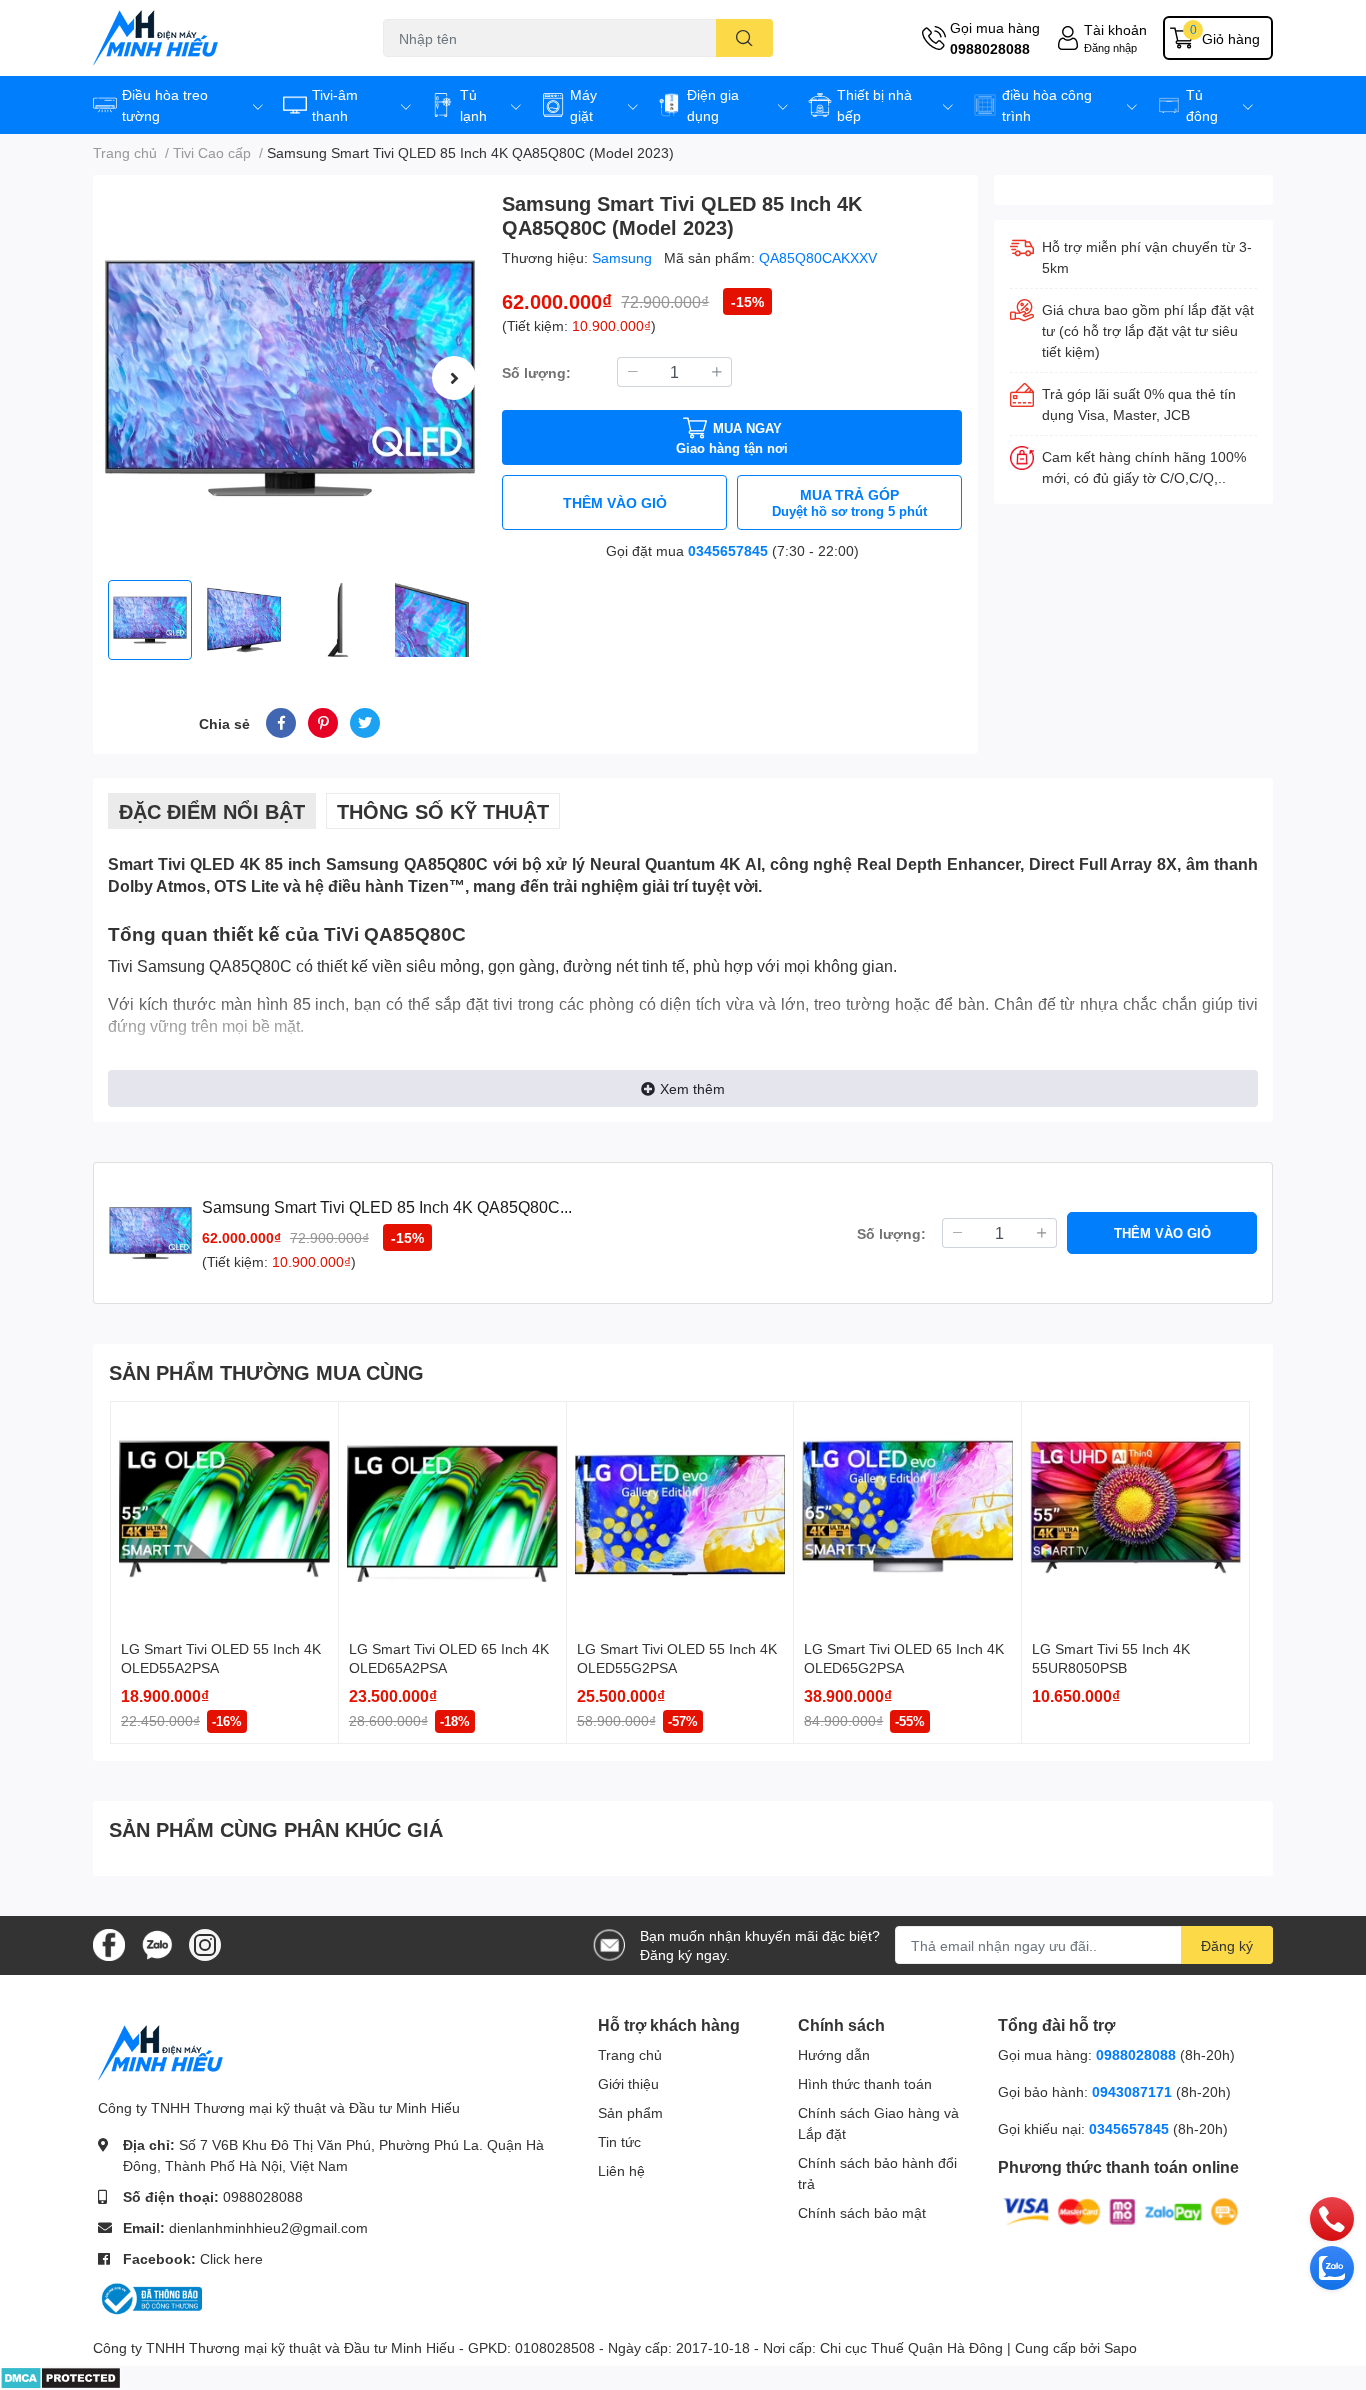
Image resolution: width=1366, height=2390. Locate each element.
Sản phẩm (630, 2112)
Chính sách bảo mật (862, 2212)
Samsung (624, 257)
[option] (289, 377)
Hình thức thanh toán (865, 2083)
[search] (744, 38)
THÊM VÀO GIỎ (615, 502)
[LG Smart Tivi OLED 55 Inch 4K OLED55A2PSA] (224, 1515)
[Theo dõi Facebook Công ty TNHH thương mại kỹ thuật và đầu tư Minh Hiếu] (109, 1943)
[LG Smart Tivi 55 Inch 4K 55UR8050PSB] (1135, 1515)
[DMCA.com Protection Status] (60, 2376)
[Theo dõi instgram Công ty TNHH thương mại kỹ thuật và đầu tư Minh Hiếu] (205, 1943)
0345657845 (728, 550)
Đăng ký (1227, 1945)
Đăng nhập (1110, 47)
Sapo (1120, 2347)
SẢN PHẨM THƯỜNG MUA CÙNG (266, 1372)
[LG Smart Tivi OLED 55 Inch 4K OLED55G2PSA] (680, 1515)
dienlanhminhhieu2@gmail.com (268, 2227)
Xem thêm (692, 1088)
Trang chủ (630, 2054)
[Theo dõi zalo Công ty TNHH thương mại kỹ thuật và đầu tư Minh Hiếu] (157, 1943)
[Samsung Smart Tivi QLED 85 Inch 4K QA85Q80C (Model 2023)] (289, 377)
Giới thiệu (628, 2083)
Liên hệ (621, 2170)
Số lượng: (536, 372)
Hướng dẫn (834, 2054)
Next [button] (454, 378)
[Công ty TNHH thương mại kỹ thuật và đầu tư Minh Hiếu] (217, 38)
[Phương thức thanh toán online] (1121, 2210)
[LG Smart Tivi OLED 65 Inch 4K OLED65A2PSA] (452, 1515)
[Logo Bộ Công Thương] (150, 2297)
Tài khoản (1115, 29)
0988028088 (990, 48)
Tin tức (619, 2141)
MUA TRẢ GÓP (849, 502)
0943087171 (1132, 2091)
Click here (231, 2258)
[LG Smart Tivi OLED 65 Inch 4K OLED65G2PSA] (907, 1515)
